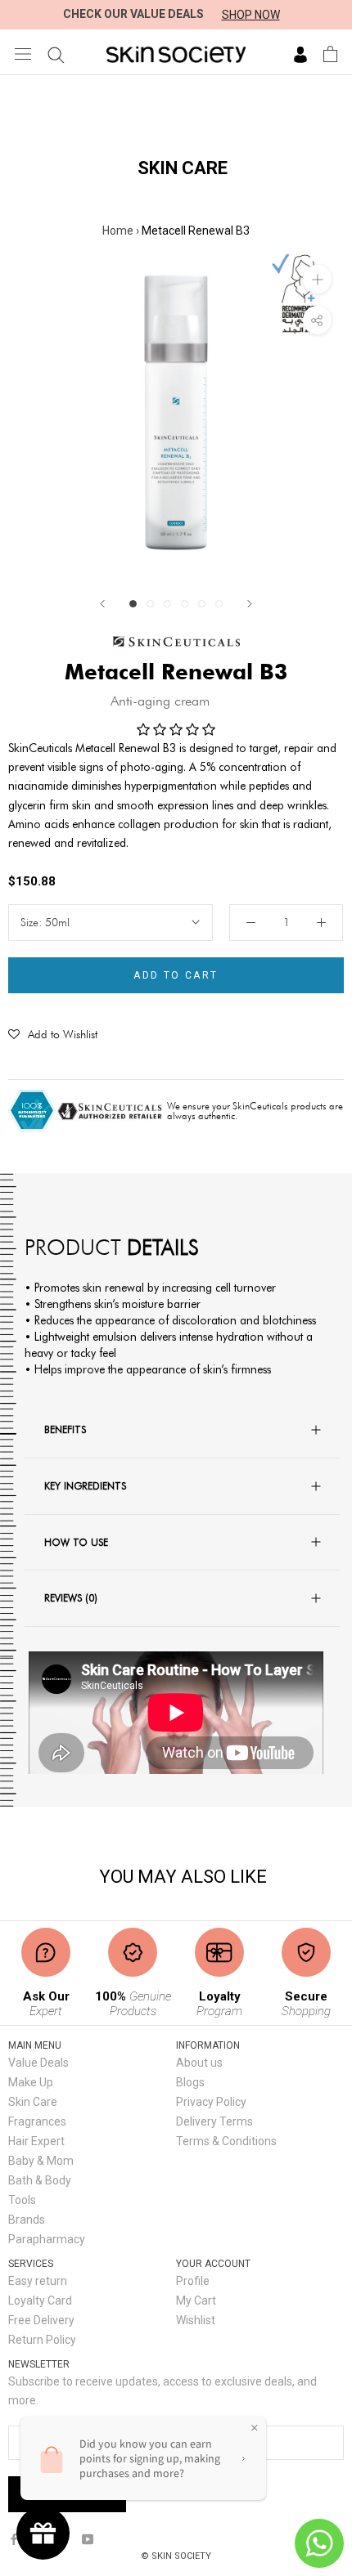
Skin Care (33, 2102)
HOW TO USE (76, 1542)
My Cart (196, 2300)
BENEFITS (65, 1429)
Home (118, 231)
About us (199, 2063)
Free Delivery (41, 2320)
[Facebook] (14, 2539)
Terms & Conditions (226, 2141)
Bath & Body (40, 2180)
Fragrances (37, 2121)
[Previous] (102, 604)
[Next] (250, 604)
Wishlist (196, 2320)
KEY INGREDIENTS (85, 1485)
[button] (53, 1034)
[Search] (56, 54)
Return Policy (42, 2340)
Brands (27, 2220)
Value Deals (38, 2063)
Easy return (38, 2281)
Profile (193, 2281)
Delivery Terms (214, 2121)
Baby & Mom (41, 2161)
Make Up (31, 2082)
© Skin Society (176, 2556)
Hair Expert (36, 2141)
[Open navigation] (23, 54)
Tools (22, 2200)
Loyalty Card (40, 2300)
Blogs (190, 2082)
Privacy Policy (211, 2102)
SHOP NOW (251, 15)
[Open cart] (330, 54)
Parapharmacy (47, 2239)
